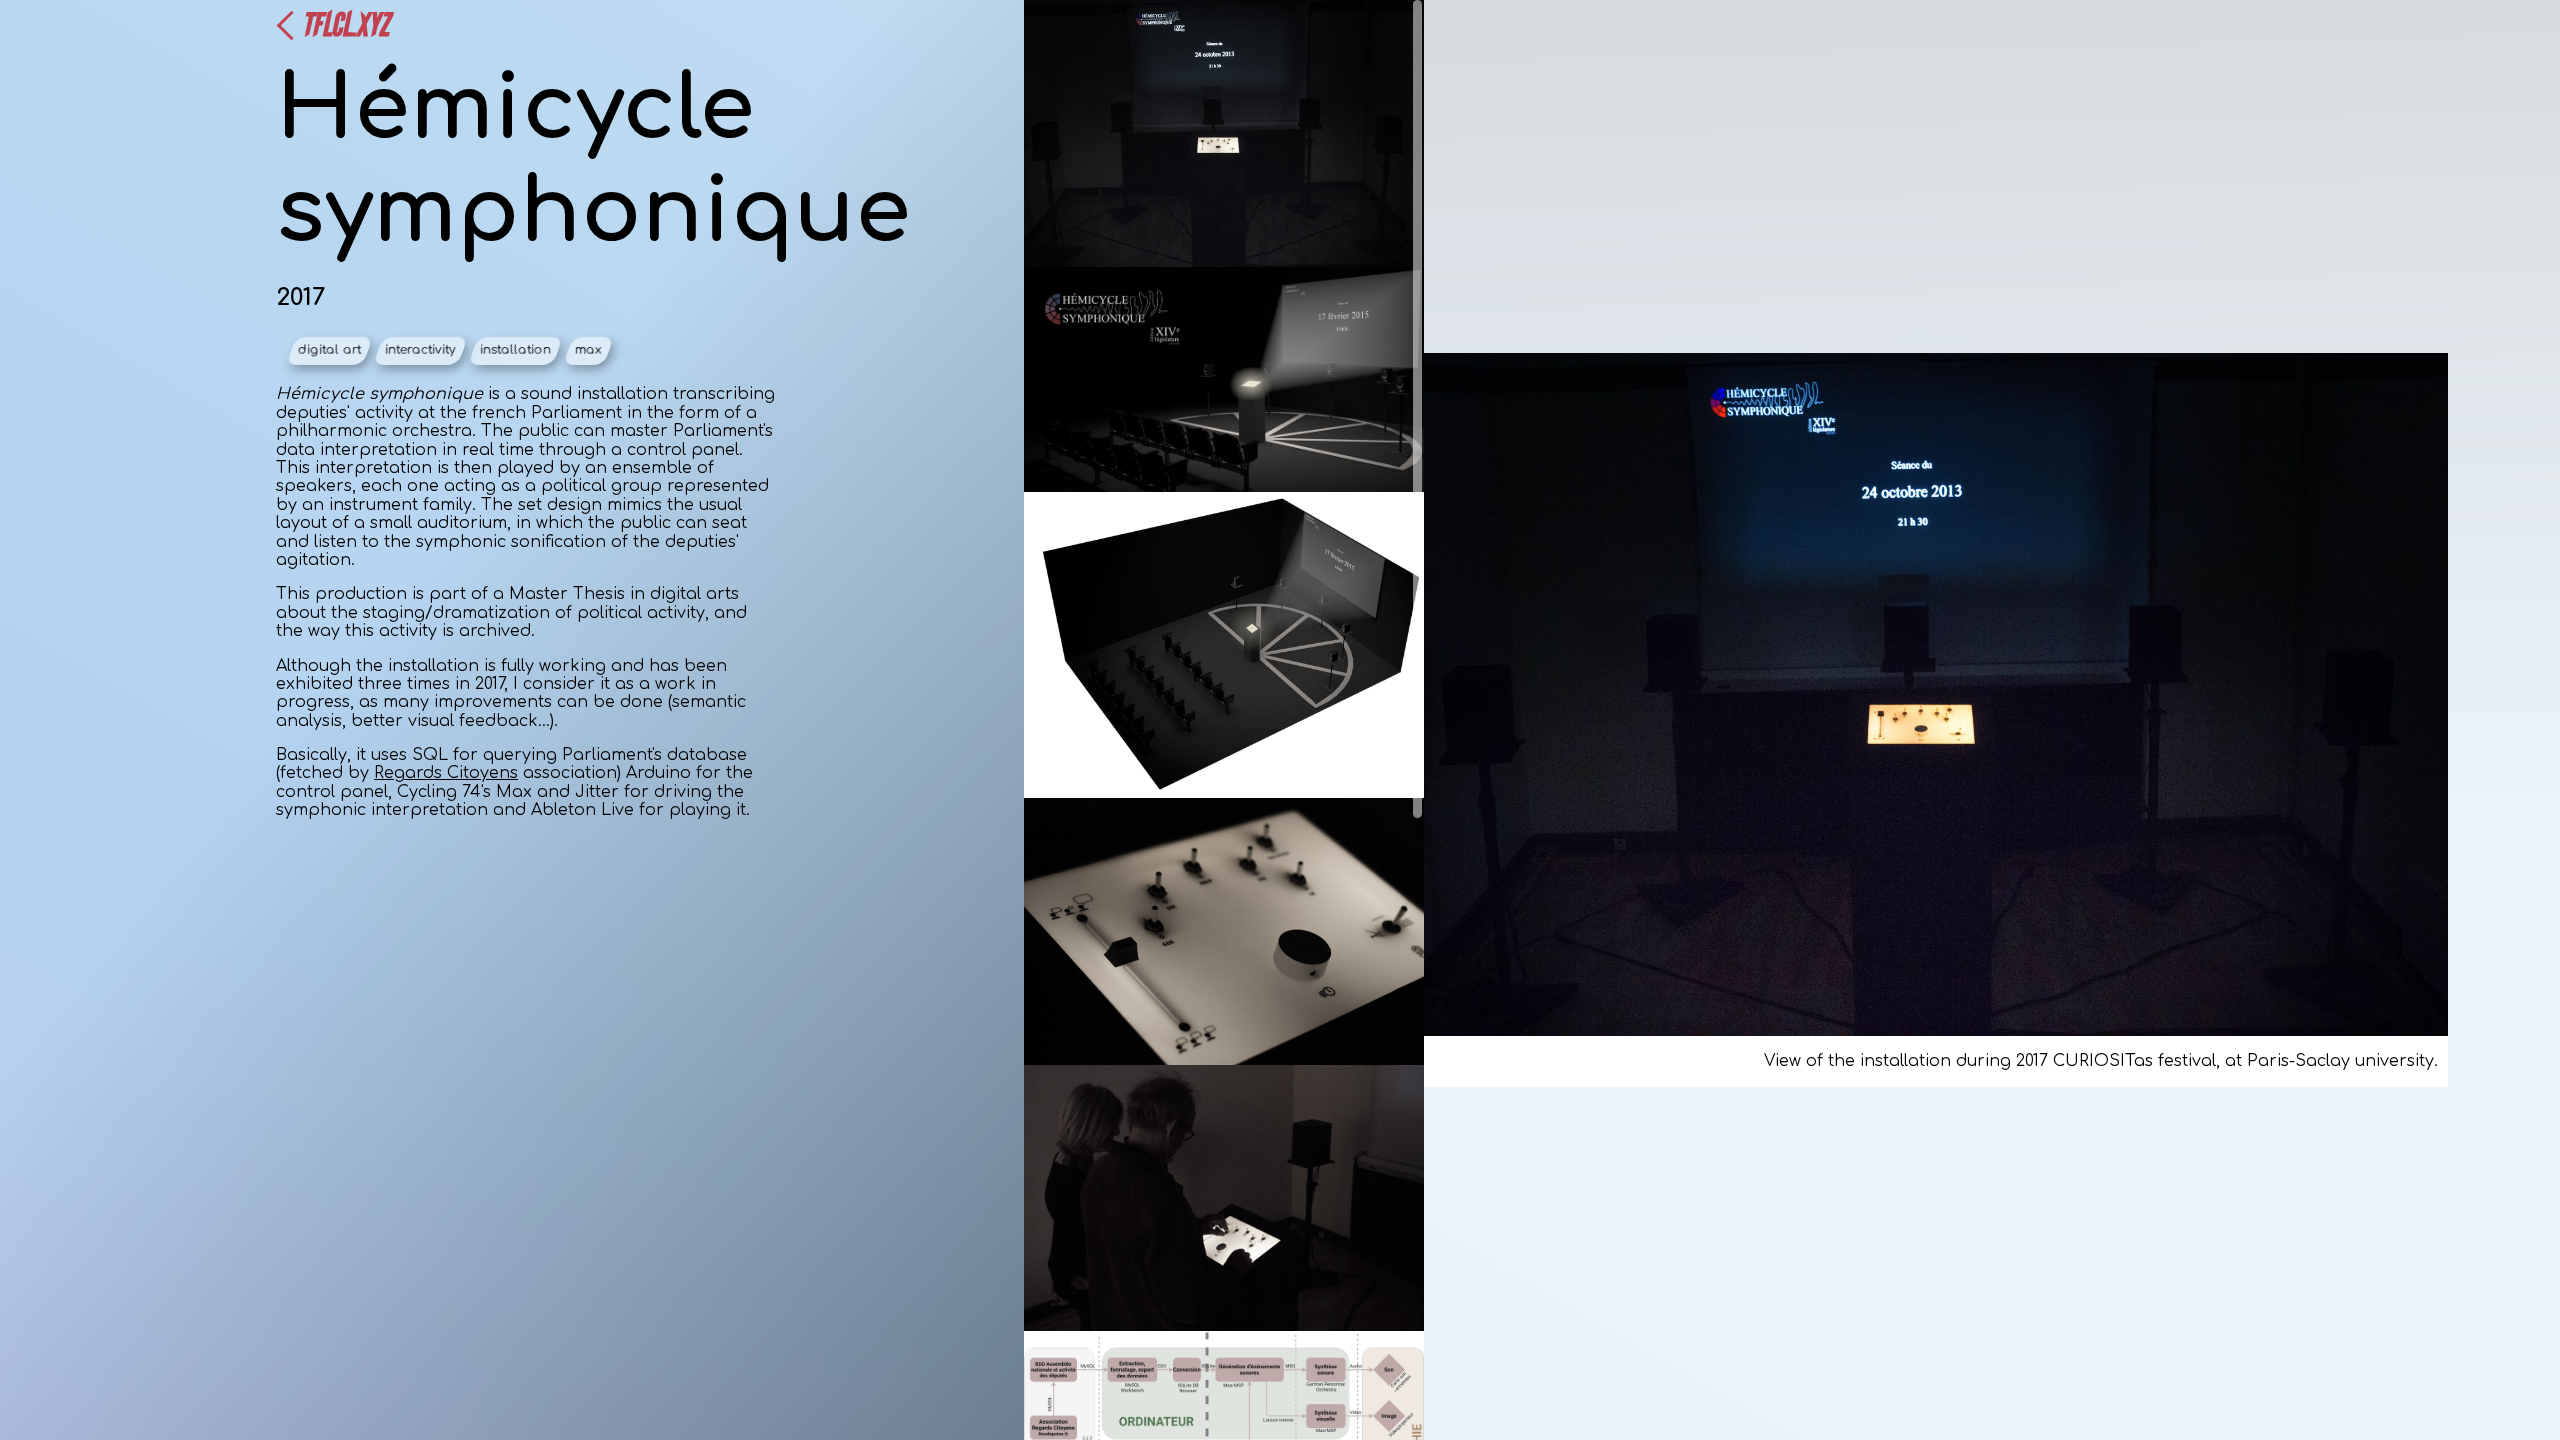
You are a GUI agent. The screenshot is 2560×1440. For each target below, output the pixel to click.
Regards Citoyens (446, 773)
